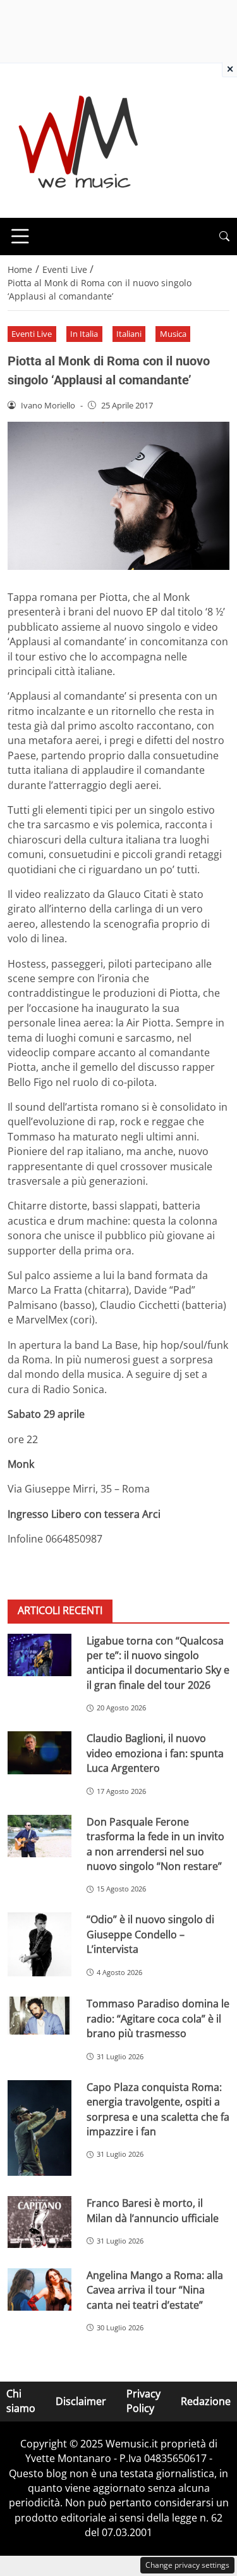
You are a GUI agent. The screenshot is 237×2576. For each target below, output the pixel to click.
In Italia (84, 334)
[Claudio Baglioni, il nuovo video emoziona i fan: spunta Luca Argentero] (39, 1752)
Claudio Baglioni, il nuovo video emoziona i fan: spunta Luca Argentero (155, 1753)
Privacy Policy (143, 2401)
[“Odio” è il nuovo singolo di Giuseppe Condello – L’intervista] (39, 1944)
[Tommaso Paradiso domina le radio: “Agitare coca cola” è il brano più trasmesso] (39, 2016)
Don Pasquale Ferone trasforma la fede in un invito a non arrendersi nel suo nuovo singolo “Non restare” (155, 1844)
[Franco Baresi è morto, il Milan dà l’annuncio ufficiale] (39, 2222)
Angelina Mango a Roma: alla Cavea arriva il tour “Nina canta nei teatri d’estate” (155, 2290)
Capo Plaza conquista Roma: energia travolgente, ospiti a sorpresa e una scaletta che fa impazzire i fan (158, 2109)
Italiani (129, 334)
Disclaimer (81, 2401)
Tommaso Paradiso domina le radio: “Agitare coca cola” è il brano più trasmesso (158, 2018)
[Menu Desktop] (20, 236)
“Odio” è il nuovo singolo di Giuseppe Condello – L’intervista (150, 1934)
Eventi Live (32, 334)
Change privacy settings (187, 2565)
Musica (173, 334)
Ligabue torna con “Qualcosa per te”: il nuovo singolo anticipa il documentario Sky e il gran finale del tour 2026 (158, 1663)
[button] (224, 237)
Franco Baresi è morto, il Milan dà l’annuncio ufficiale (153, 2210)
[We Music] (79, 139)
